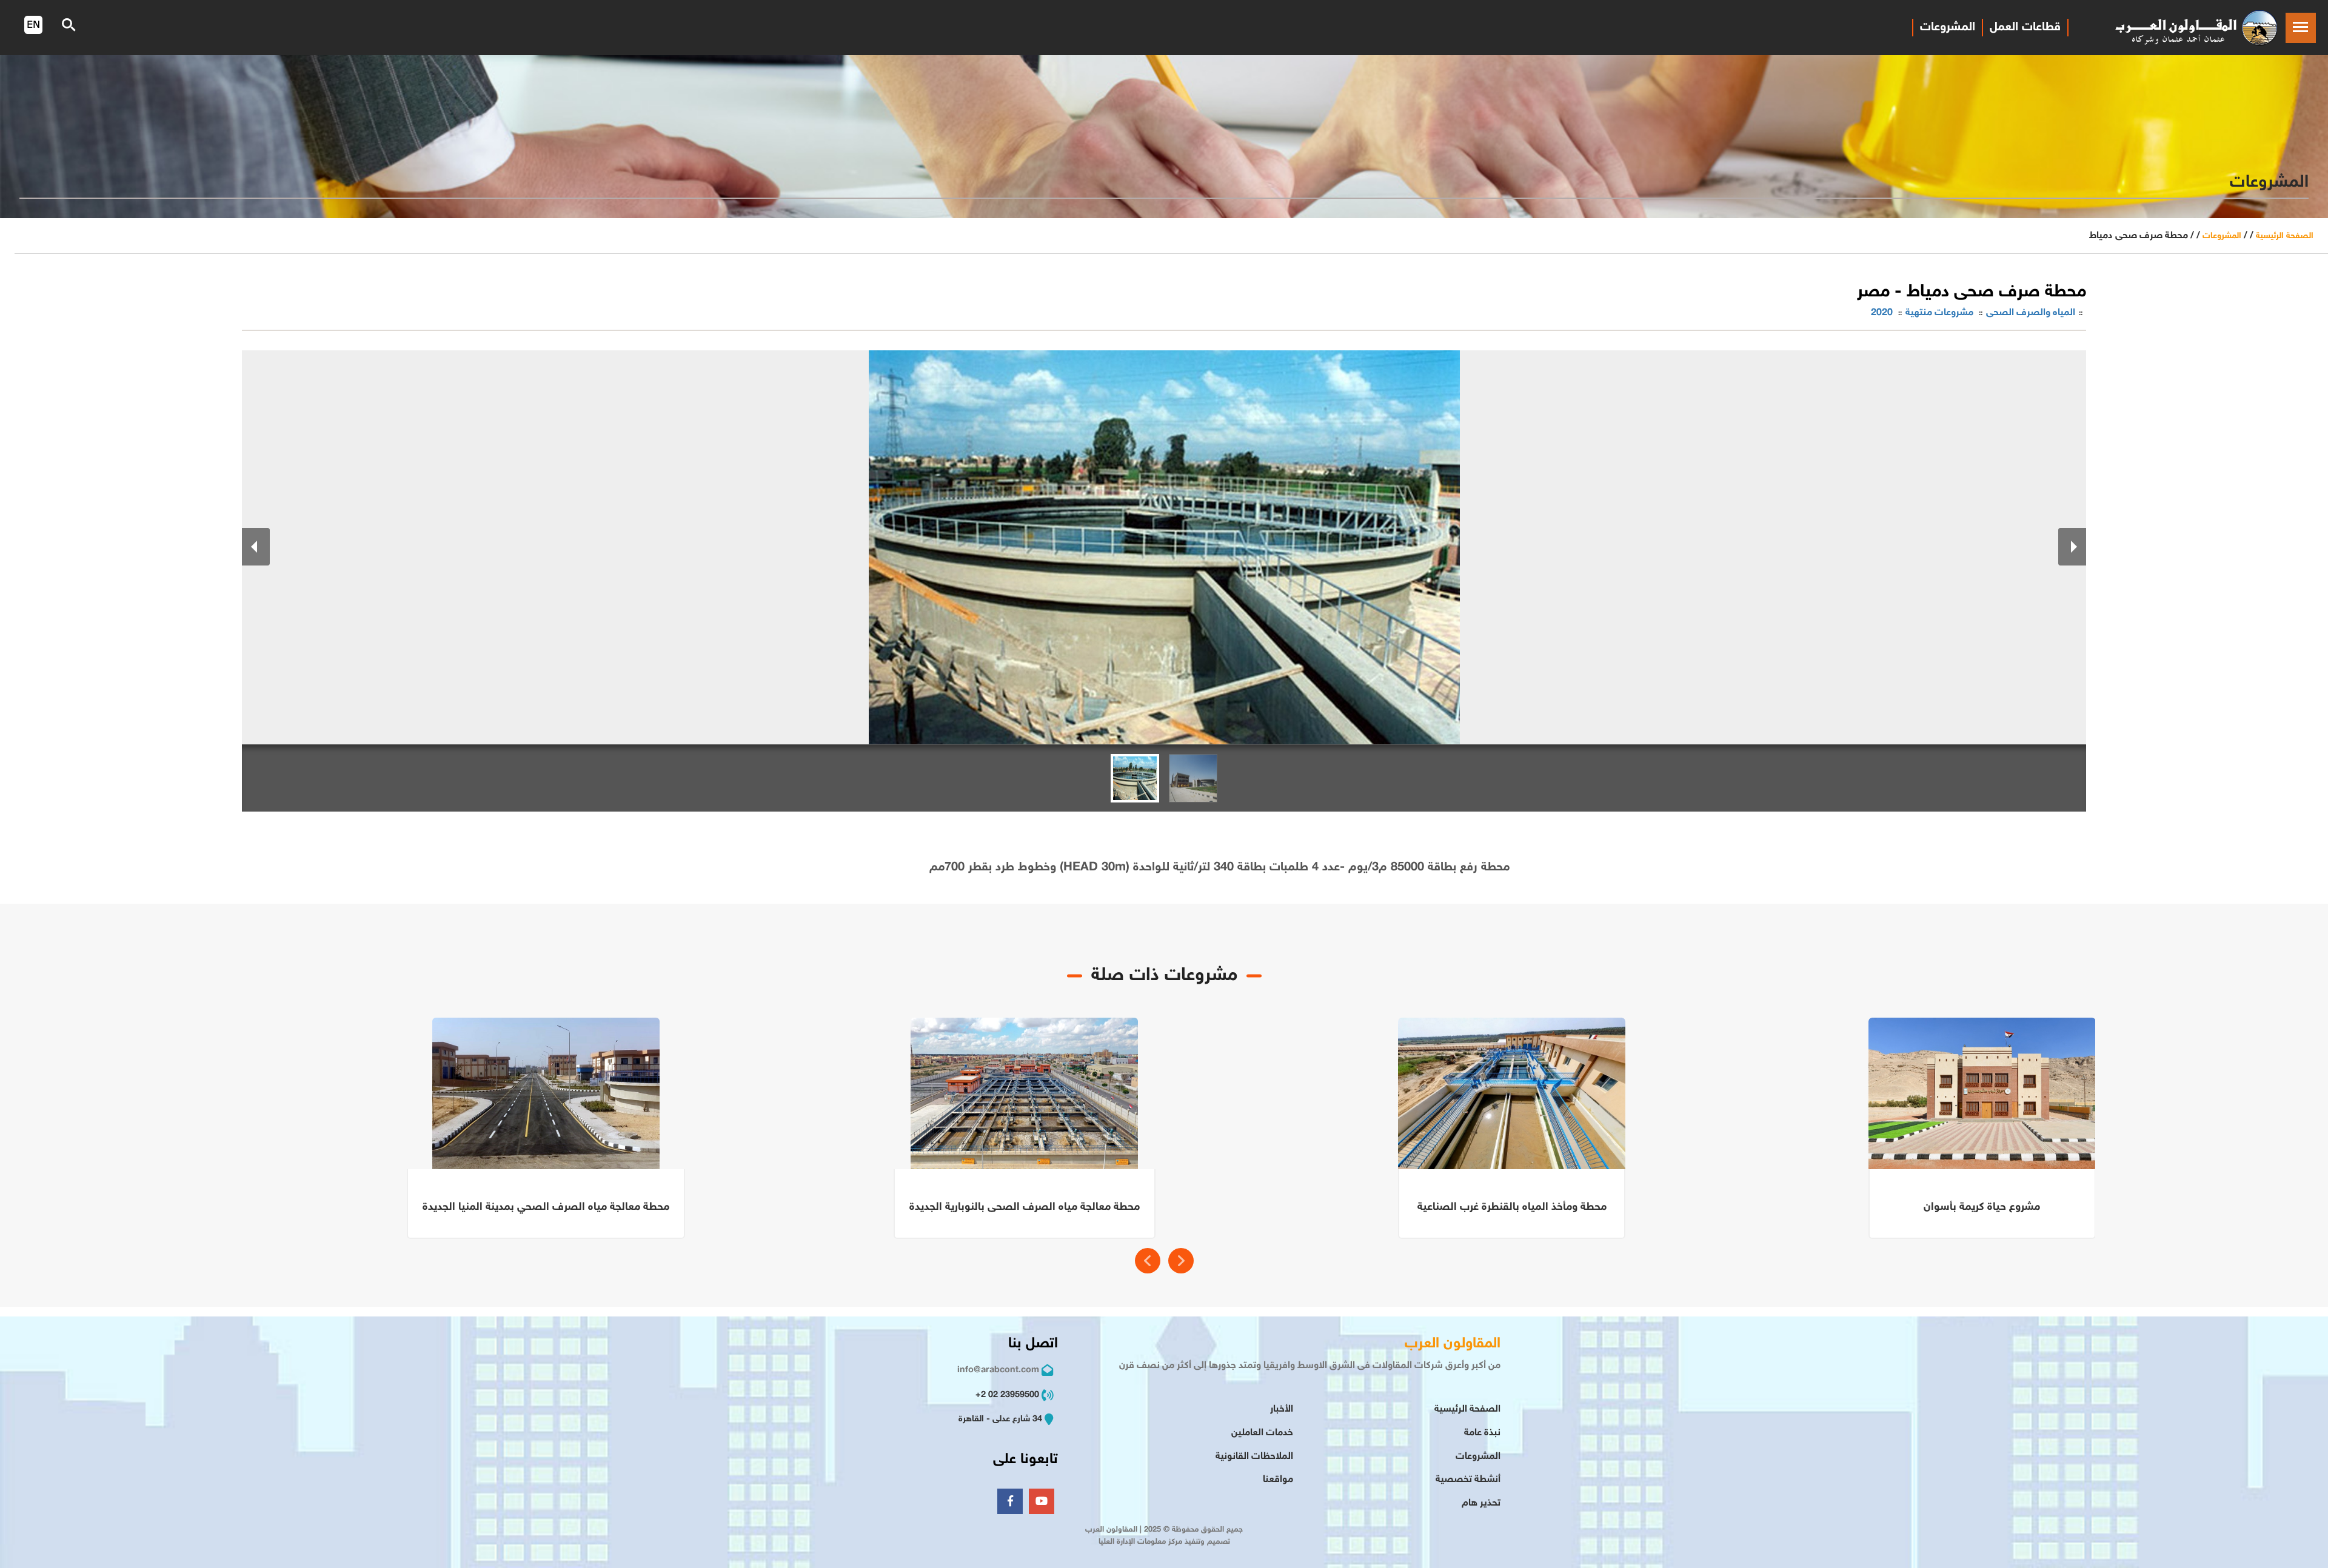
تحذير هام (1481, 1503)
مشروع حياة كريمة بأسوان (1982, 1207)
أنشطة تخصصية (1468, 1480)
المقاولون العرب (1453, 1344)
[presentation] (1148, 1261)
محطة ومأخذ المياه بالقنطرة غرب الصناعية (1512, 1207)
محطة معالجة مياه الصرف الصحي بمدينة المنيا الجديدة (546, 1207)
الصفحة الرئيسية (2285, 236)
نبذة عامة (1482, 1433)
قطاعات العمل (2025, 27)
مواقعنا (1278, 1480)
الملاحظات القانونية (1254, 1457)
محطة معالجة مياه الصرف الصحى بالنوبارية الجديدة (1025, 1207)
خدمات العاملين (1262, 1433)
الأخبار (1282, 1410)
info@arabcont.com (998, 1370)
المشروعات (1948, 27)
